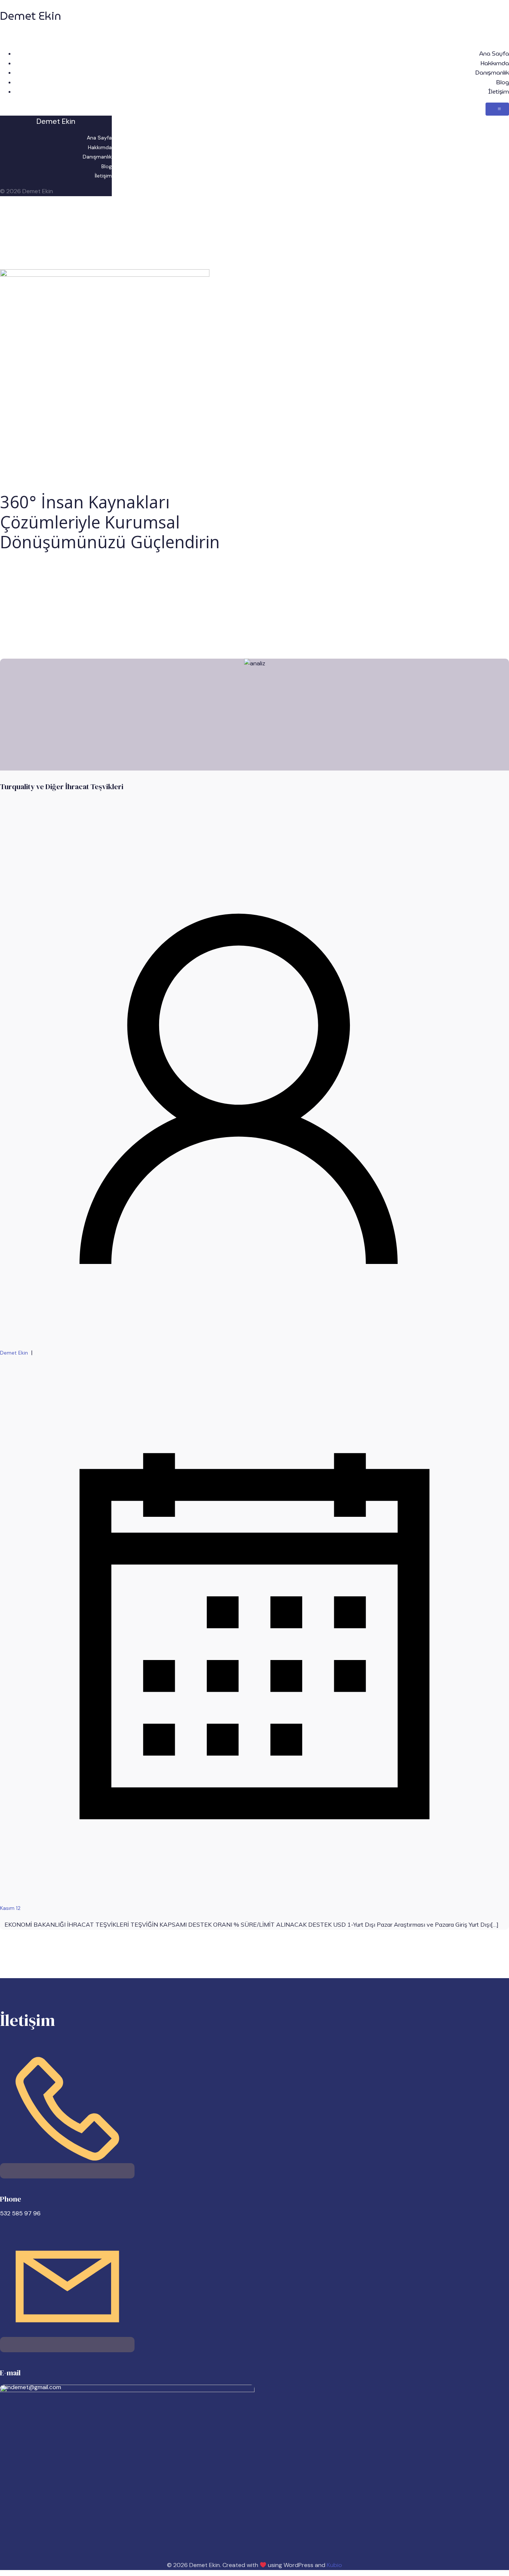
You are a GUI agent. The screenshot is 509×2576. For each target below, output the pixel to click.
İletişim (499, 92)
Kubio (334, 2565)
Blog (502, 82)
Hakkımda (495, 63)
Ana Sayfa (494, 54)
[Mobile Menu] (497, 109)
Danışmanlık (492, 73)
